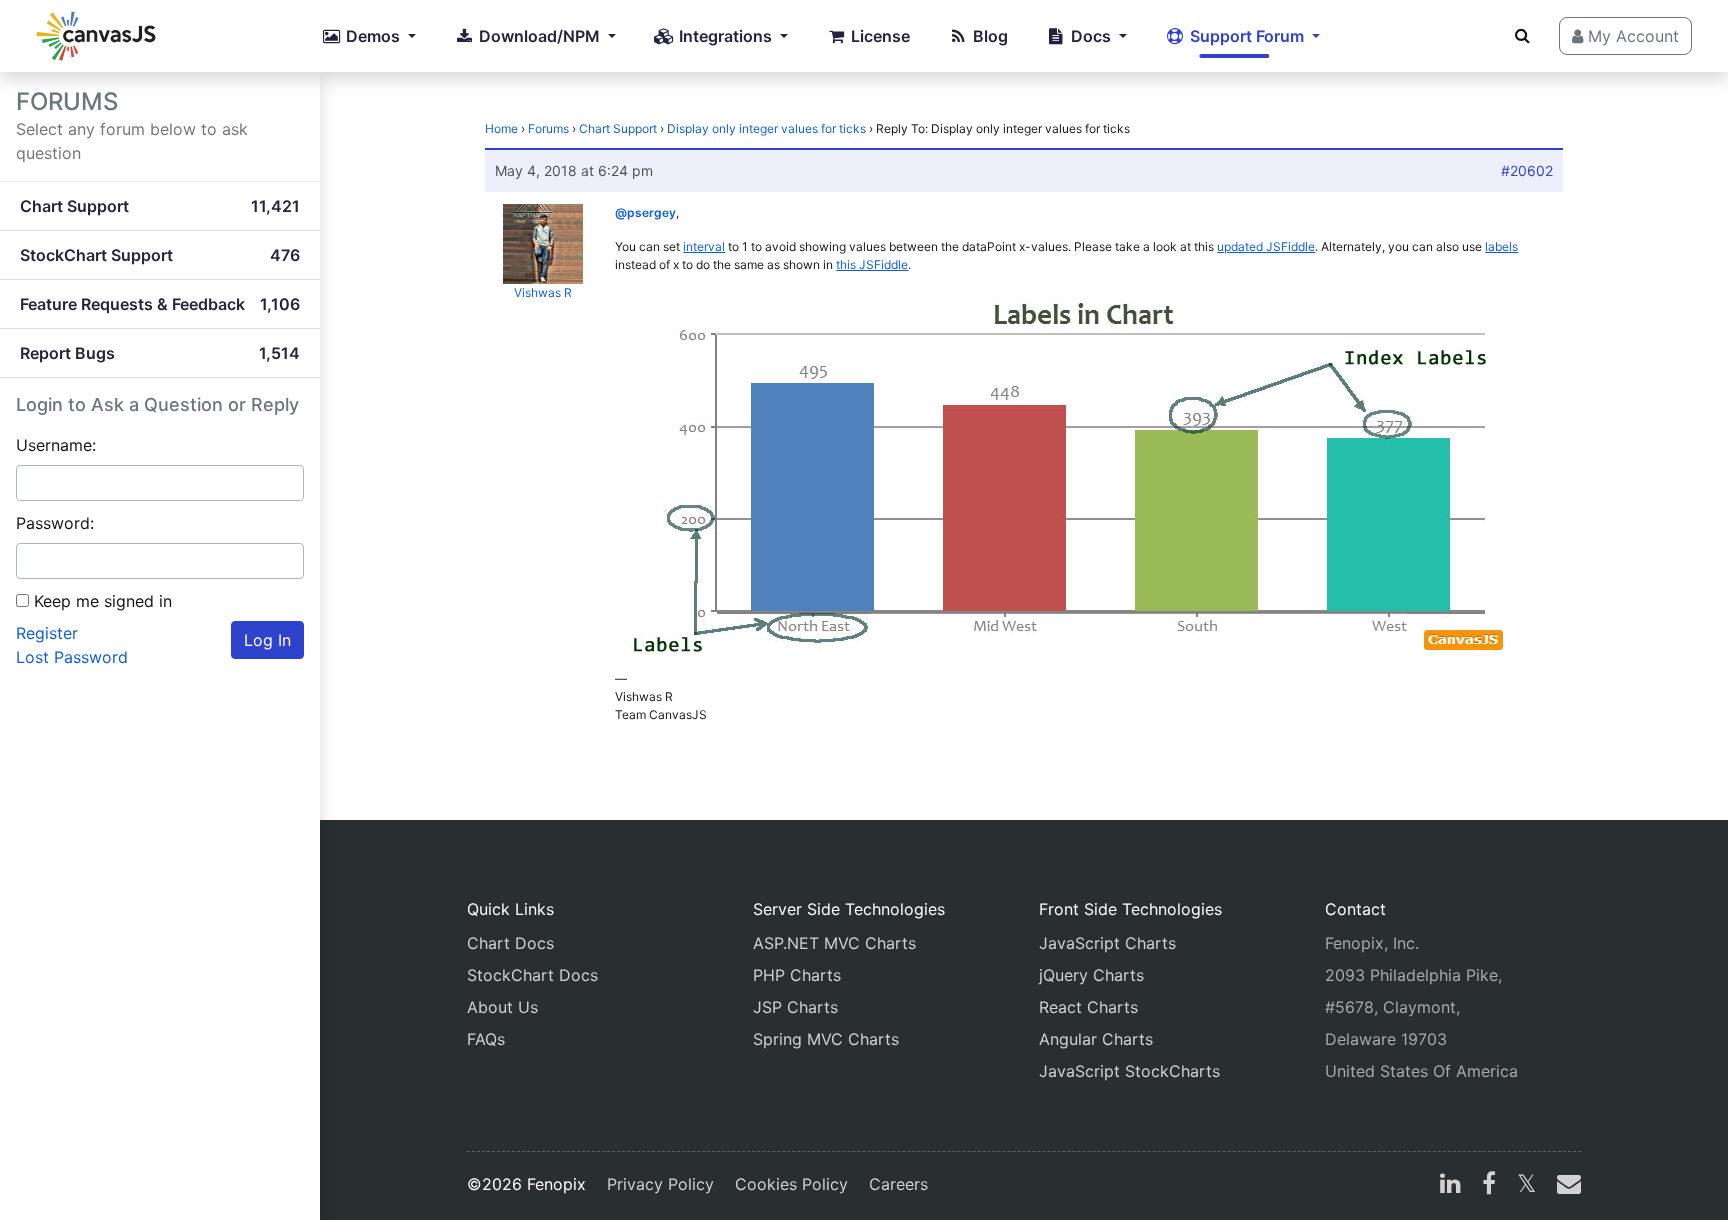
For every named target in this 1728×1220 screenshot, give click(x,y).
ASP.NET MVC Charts (834, 943)
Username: (56, 445)
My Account (1631, 36)
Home (501, 128)
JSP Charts (795, 1007)
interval (704, 246)
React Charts (1088, 1007)
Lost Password (72, 657)
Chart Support (618, 128)
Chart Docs (510, 943)
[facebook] (1489, 1186)
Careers (898, 1184)
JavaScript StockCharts (1129, 1071)
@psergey (645, 212)
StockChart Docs (532, 975)
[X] (1526, 1186)
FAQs (486, 1039)
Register (47, 633)
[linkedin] (1450, 1186)
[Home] (96, 36)
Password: (55, 523)
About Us (502, 1007)
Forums (548, 128)
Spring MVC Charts (826, 1039)
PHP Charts (797, 975)
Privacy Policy (660, 1184)
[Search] (1522, 35)
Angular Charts (1096, 1039)
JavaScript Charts (1107, 943)
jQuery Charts (1091, 975)
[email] (1565, 1186)
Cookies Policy (791, 1184)
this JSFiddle (872, 264)
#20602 (1527, 170)
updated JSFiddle (1266, 246)
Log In (267, 640)
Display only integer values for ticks (766, 128)
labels (1501, 246)
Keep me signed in (103, 601)
